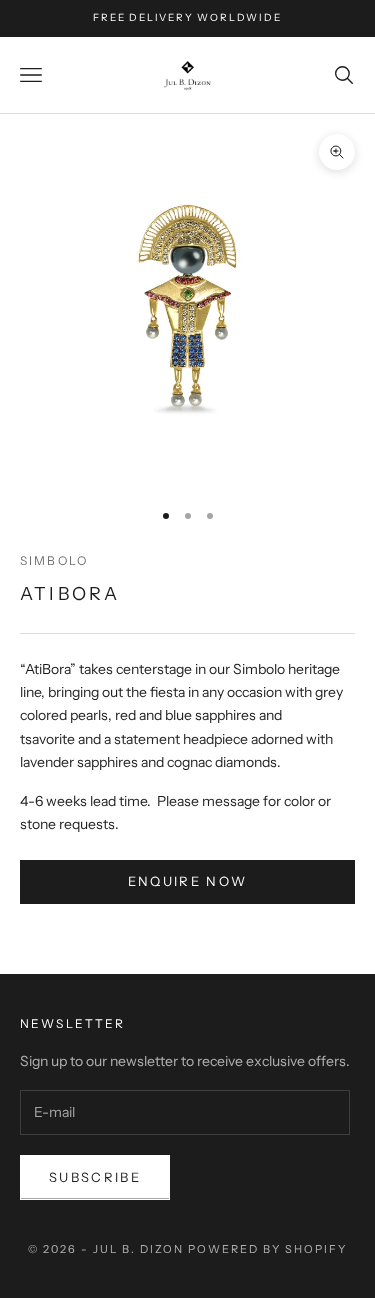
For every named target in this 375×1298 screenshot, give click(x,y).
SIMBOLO (54, 560)
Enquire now (188, 881)
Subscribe (95, 1177)
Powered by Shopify (267, 1249)
